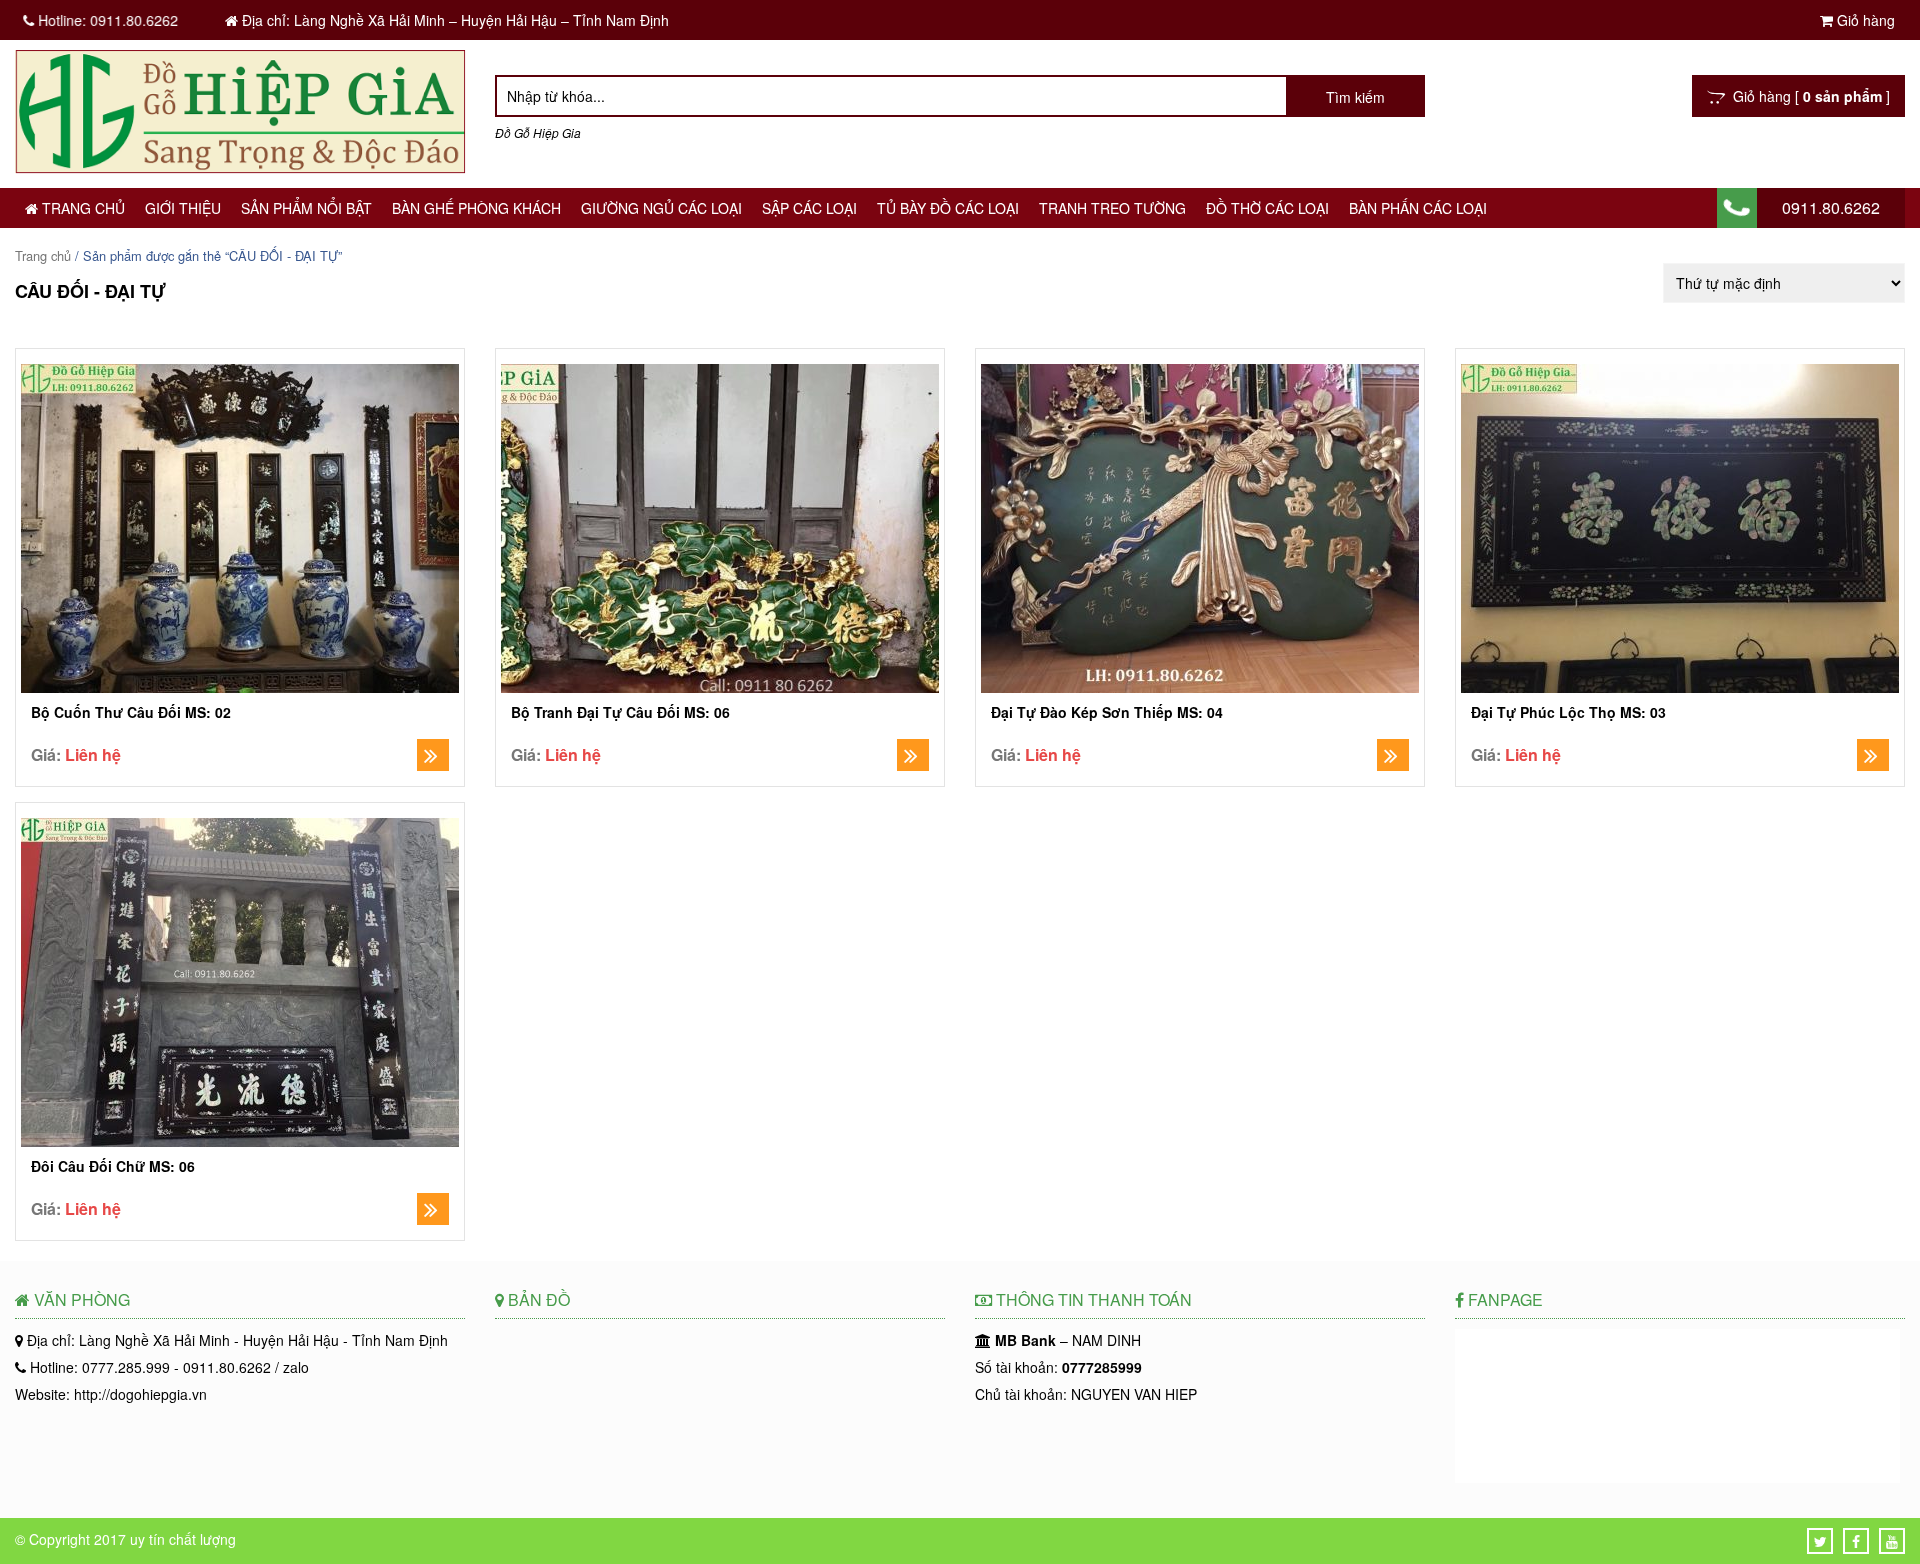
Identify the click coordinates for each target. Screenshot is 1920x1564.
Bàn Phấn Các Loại (1418, 208)
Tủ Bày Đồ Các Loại (948, 208)
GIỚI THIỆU (183, 208)
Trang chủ (81, 208)
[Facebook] (1856, 1541)
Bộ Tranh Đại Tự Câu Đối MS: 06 (620, 712)
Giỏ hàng (1864, 20)
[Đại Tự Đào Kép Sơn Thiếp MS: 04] (1200, 531)
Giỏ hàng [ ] (1807, 96)
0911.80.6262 (1831, 207)
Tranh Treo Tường (1112, 208)
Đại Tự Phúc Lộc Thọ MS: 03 (1568, 712)
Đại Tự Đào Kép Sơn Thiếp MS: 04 (1107, 712)
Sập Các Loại (809, 208)
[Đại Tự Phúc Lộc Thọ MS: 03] (1680, 531)
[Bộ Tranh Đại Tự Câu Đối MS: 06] (720, 531)
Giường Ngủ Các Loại (661, 208)
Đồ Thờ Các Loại (1267, 208)
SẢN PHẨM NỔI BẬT (306, 208)
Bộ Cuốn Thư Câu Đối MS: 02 (131, 712)
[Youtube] (1892, 1541)
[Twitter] (1820, 1541)
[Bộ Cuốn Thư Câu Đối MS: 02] (240, 531)
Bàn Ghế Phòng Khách (476, 208)
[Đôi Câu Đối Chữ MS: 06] (240, 985)
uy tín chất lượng (183, 1539)
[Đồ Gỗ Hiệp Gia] (240, 167)
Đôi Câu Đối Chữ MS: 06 (113, 1166)
